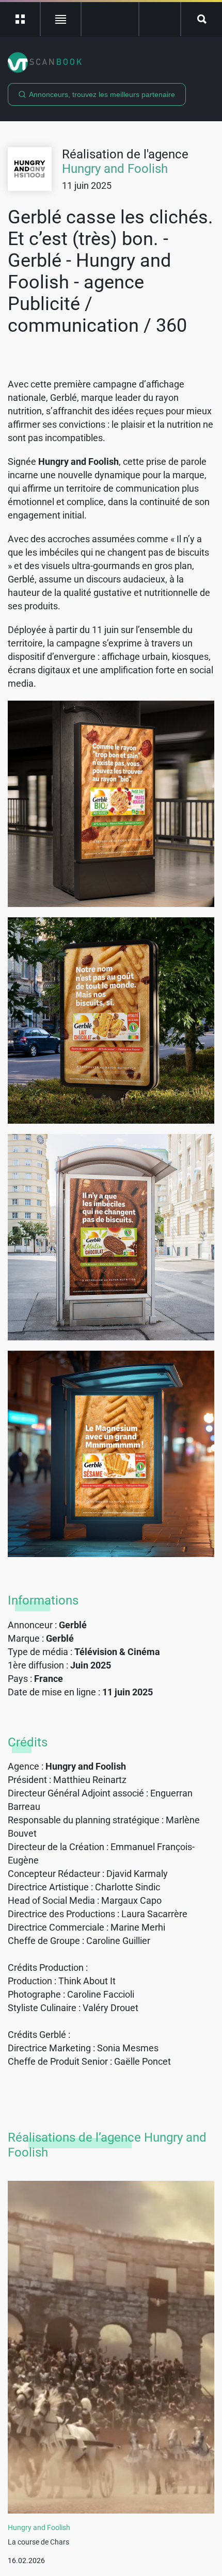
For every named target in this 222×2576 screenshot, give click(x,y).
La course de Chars (38, 2542)
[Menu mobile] (20, 19)
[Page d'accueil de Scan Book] (111, 62)
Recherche (202, 19)
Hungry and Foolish (115, 169)
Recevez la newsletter (160, 19)
